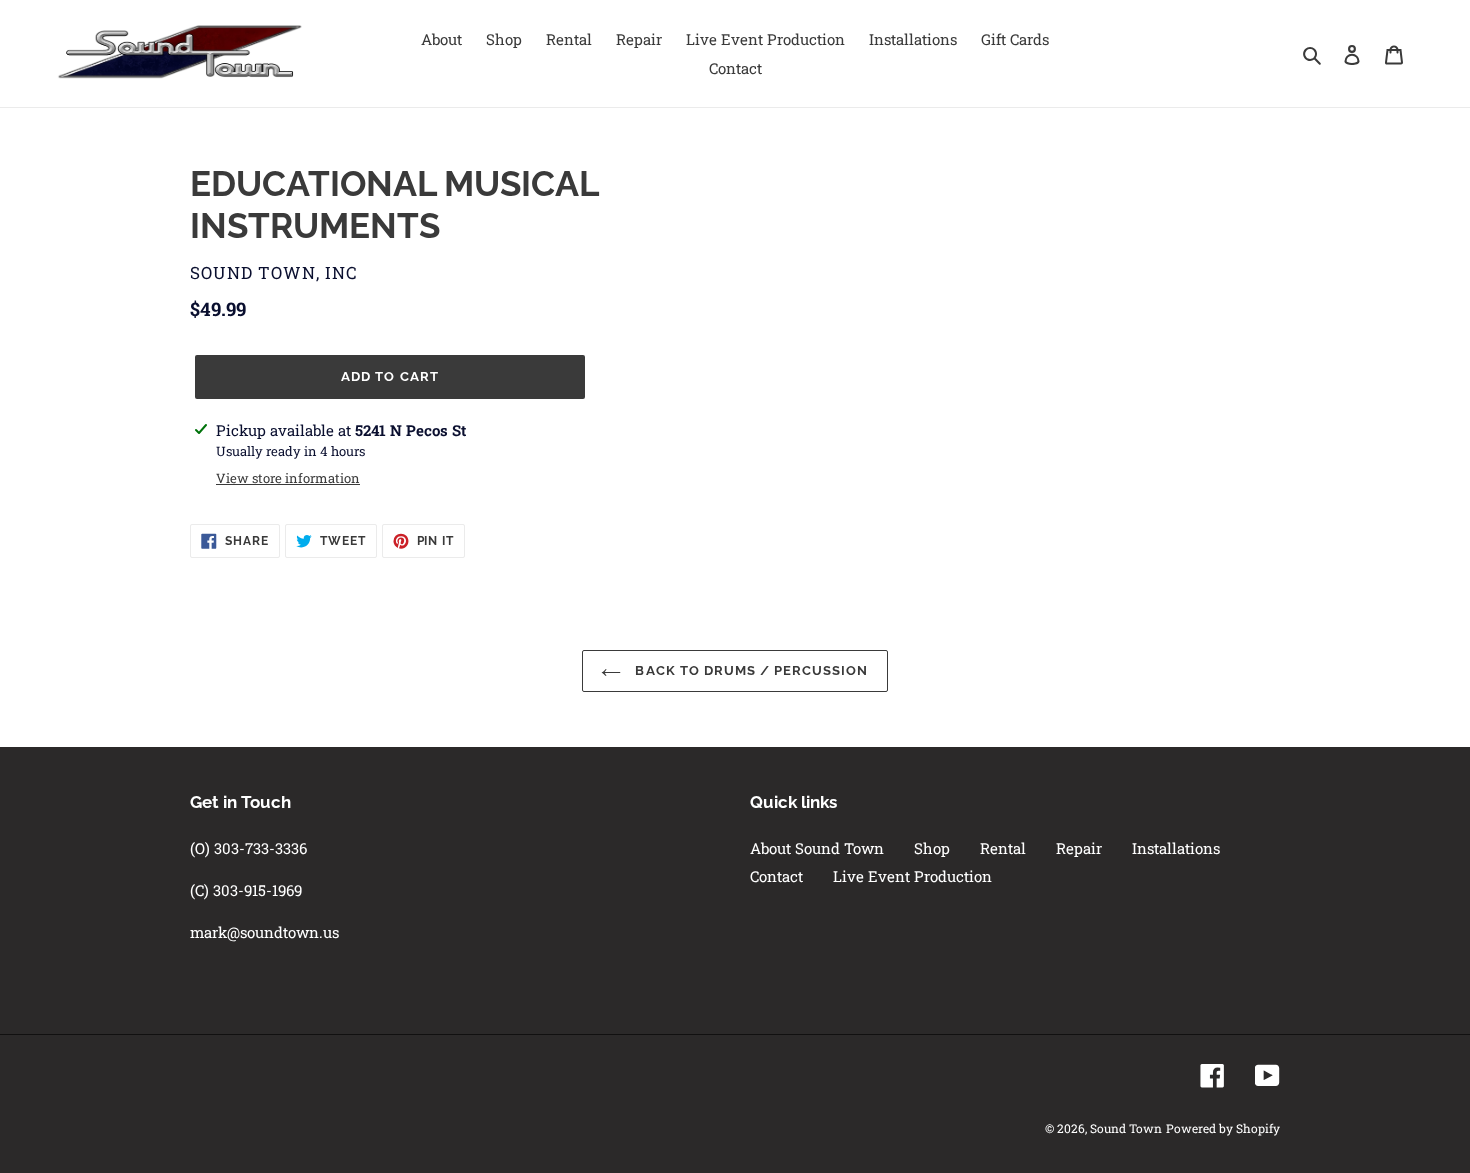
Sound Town (1126, 1128)
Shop (932, 848)
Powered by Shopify (1223, 1128)
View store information (288, 478)
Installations (1176, 848)
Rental (1003, 848)
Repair (1079, 848)
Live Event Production (912, 876)
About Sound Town (817, 848)
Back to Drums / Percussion (749, 670)
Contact (776, 876)
